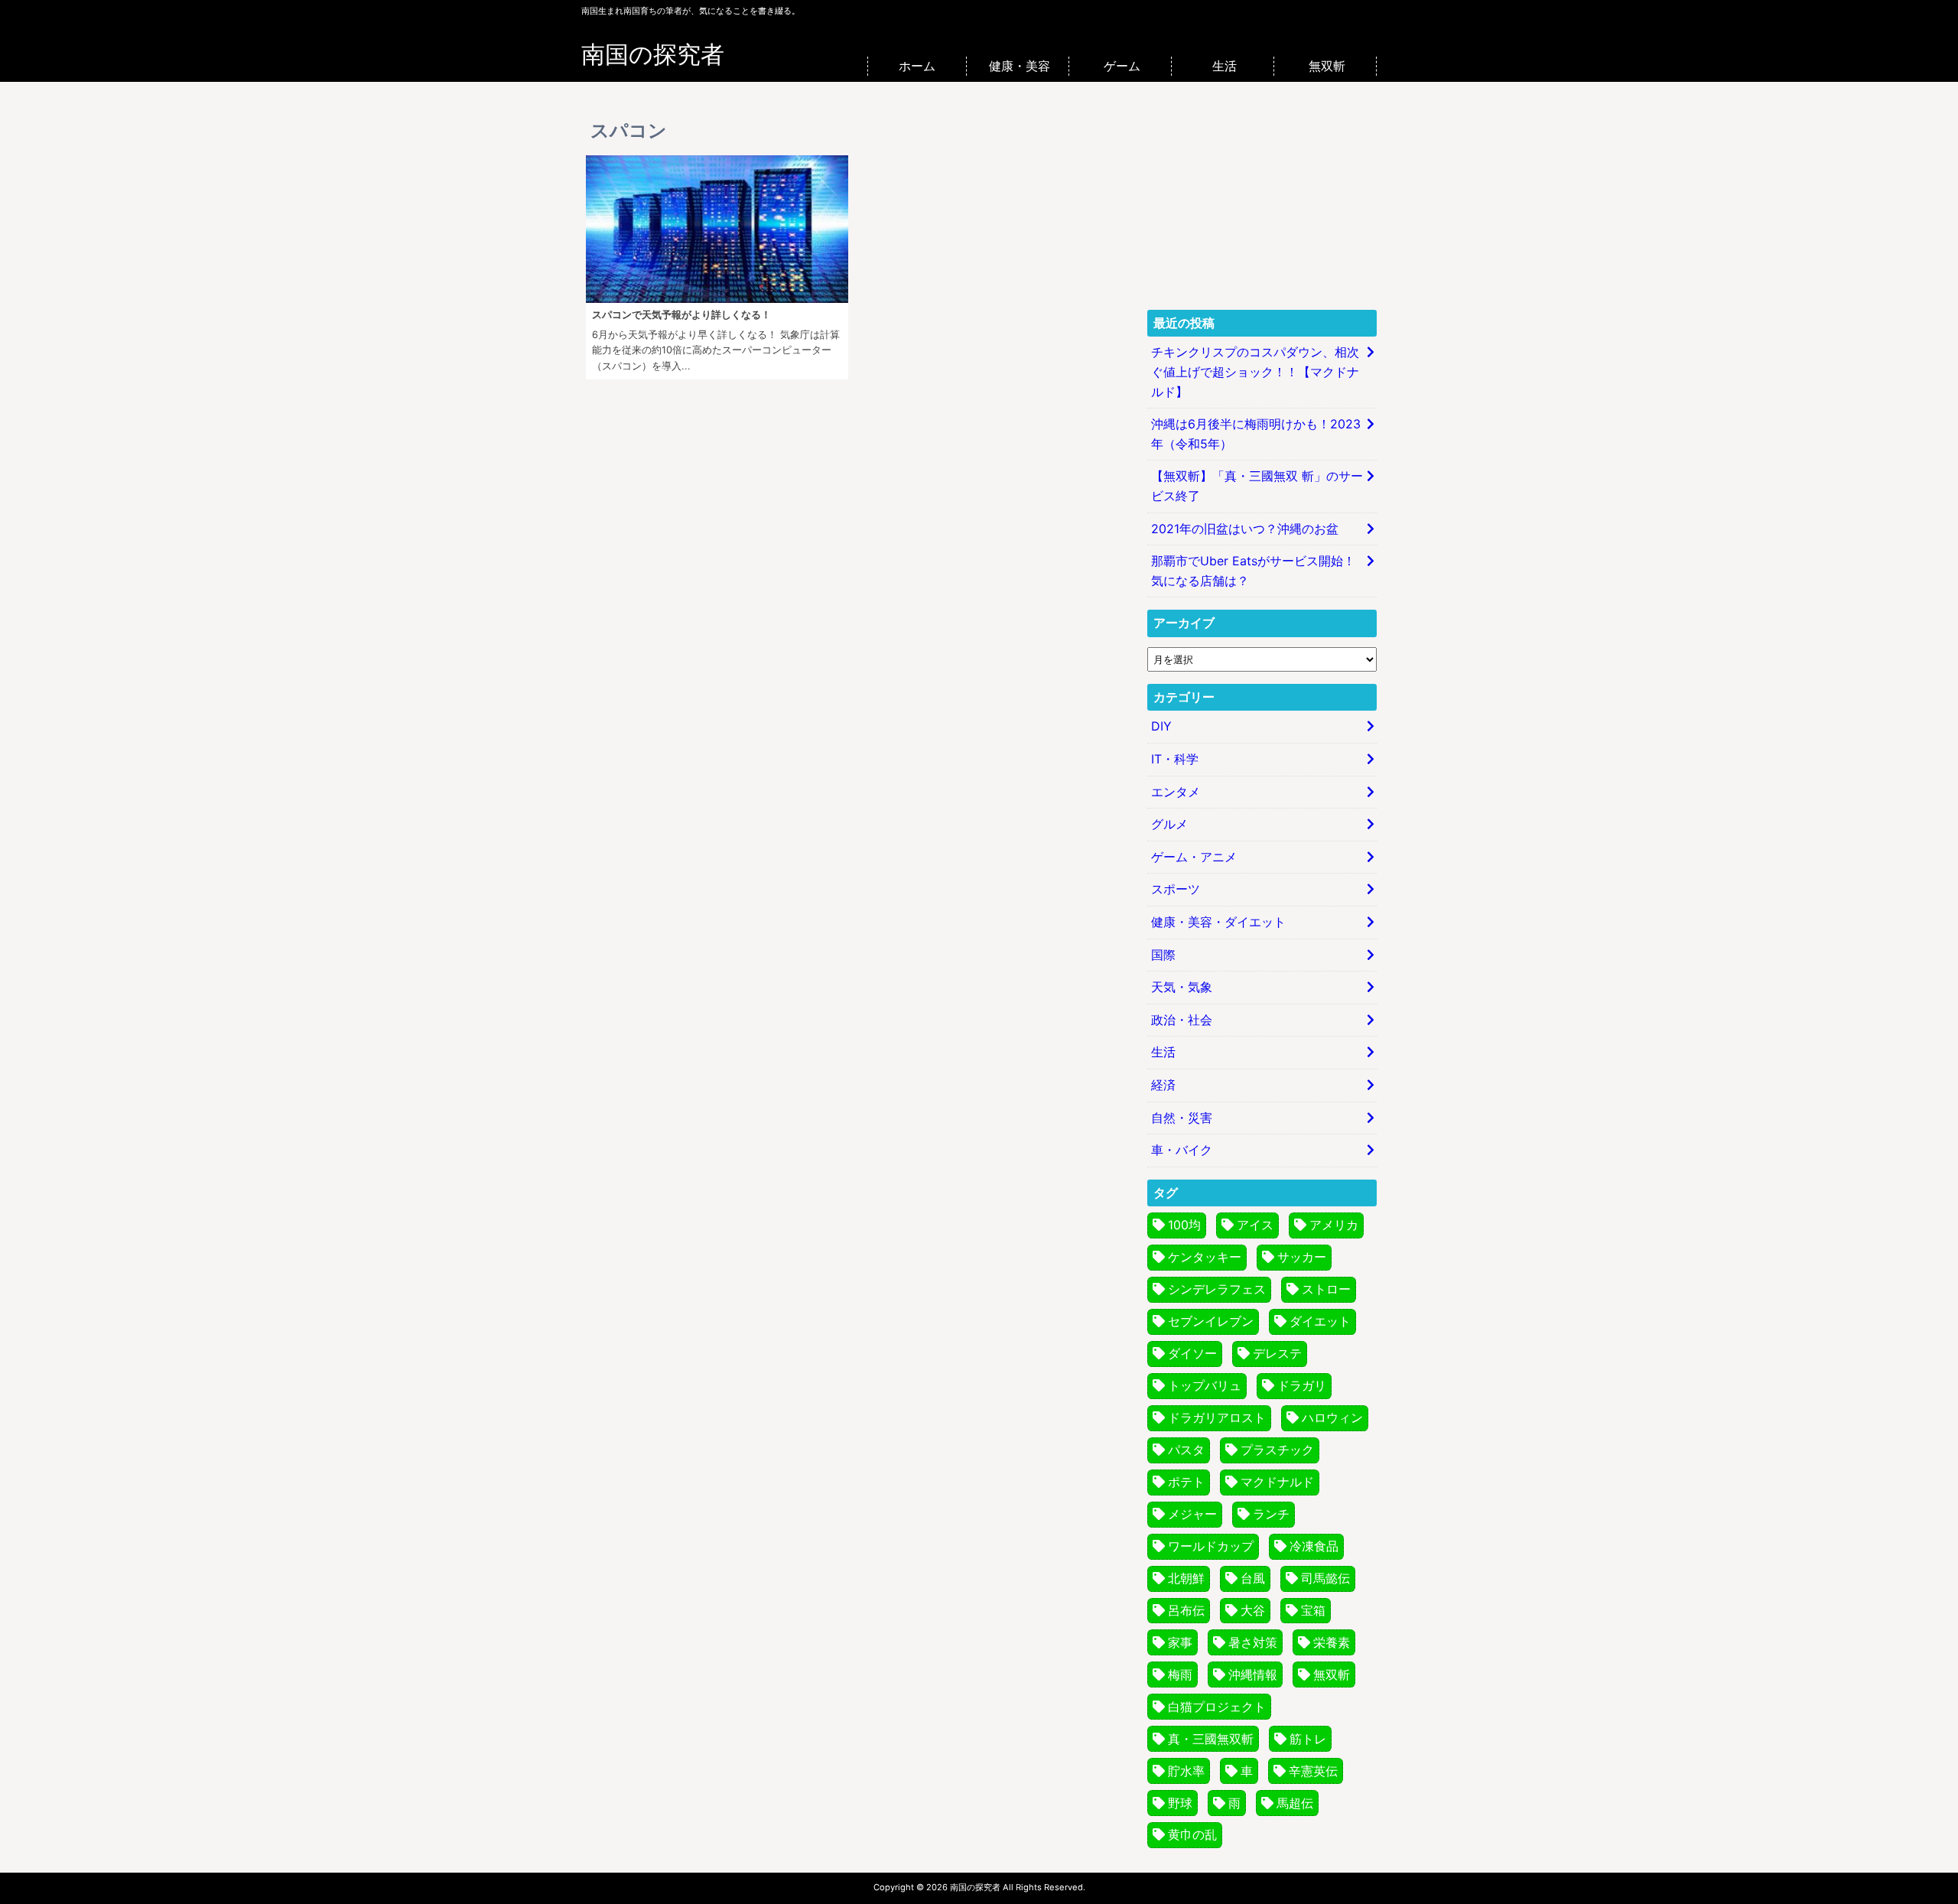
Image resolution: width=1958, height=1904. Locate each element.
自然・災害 (1182, 1118)
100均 (1184, 1225)
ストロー (1326, 1289)
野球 (1180, 1803)
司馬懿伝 (1325, 1578)
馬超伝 (1295, 1803)
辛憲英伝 (1313, 1771)
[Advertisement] (1262, 202)
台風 (1253, 1578)
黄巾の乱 (1192, 1834)
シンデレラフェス (1217, 1289)
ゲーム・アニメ (1194, 857)
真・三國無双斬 (1211, 1739)
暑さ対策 (1253, 1642)
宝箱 (1313, 1610)
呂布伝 (1186, 1610)
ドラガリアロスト (1217, 1417)
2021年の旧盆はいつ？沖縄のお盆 (1245, 529)
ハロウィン (1332, 1417)
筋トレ (1308, 1739)
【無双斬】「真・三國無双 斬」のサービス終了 (1257, 486)
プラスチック (1277, 1450)
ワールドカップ (1211, 1546)
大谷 (1253, 1610)
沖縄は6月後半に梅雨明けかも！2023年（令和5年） (1256, 434)
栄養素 (1332, 1642)
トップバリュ (1205, 1385)
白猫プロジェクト (1217, 1707)
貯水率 (1186, 1771)
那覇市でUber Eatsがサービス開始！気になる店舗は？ (1253, 571)
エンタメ (1176, 792)
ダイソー (1192, 1353)
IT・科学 (1175, 759)
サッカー (1302, 1257)
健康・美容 (1020, 66)
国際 (1163, 955)
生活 (1225, 66)
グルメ (1169, 824)
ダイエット (1320, 1321)
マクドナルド (1277, 1482)
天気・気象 (1182, 987)
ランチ (1271, 1514)
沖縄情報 (1253, 1675)
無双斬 (1327, 66)
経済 (1163, 1085)
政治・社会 (1182, 1020)
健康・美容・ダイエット (1218, 922)
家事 (1180, 1642)
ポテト (1186, 1482)
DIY (1161, 726)
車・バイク (1182, 1150)
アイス (1255, 1225)
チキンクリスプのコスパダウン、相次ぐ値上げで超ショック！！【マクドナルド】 (1255, 371)
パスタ (1186, 1450)
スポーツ (1176, 889)
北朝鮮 (1186, 1578)
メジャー (1192, 1514)
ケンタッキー (1205, 1257)
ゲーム (1122, 66)
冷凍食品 (1314, 1546)
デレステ (1277, 1353)
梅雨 (1180, 1675)
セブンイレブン (1211, 1321)
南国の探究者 (653, 54)
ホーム (917, 66)
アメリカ (1334, 1225)
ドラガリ (1302, 1385)
